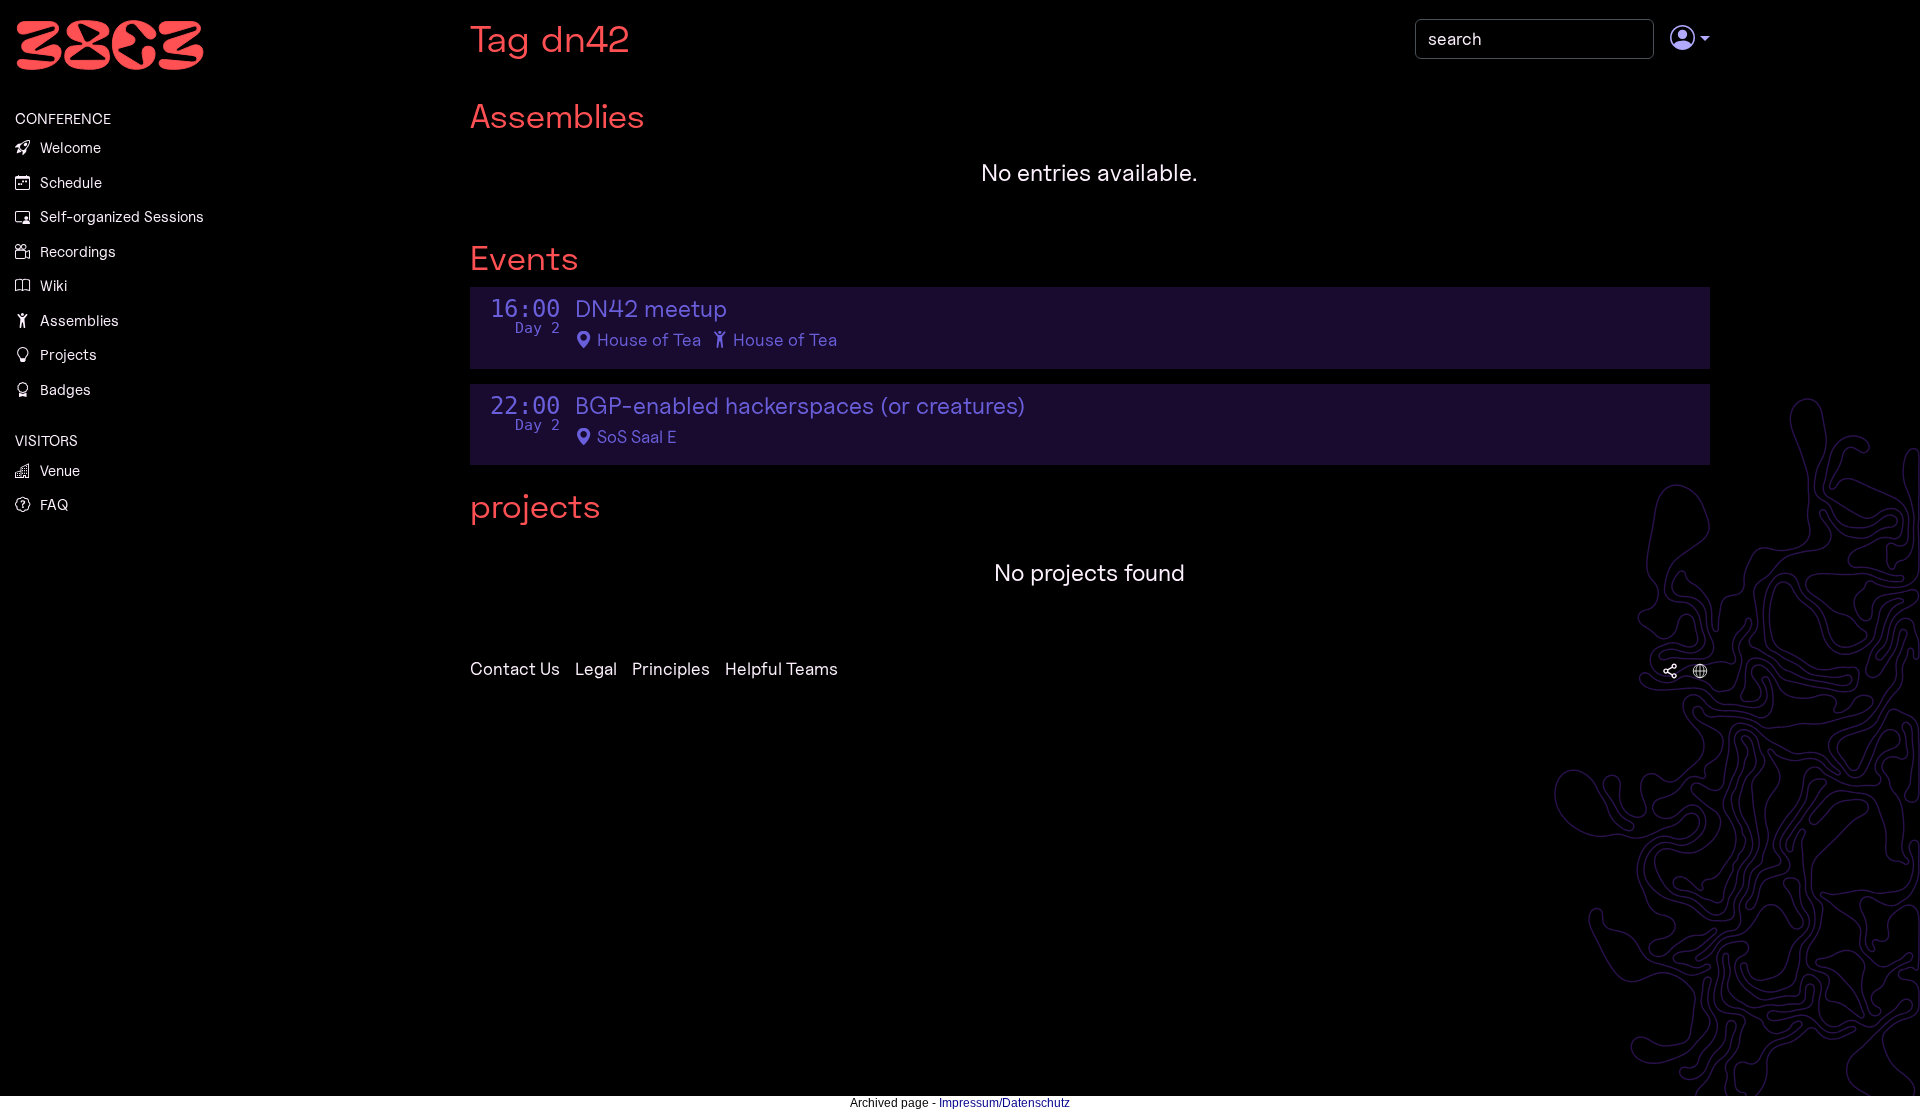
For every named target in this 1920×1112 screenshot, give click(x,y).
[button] (1689, 39)
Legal (596, 668)
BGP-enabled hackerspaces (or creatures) (800, 406)
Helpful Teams (781, 668)
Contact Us (515, 668)
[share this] (1670, 669)
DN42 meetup (651, 309)
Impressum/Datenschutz (1004, 1103)
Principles (671, 668)
